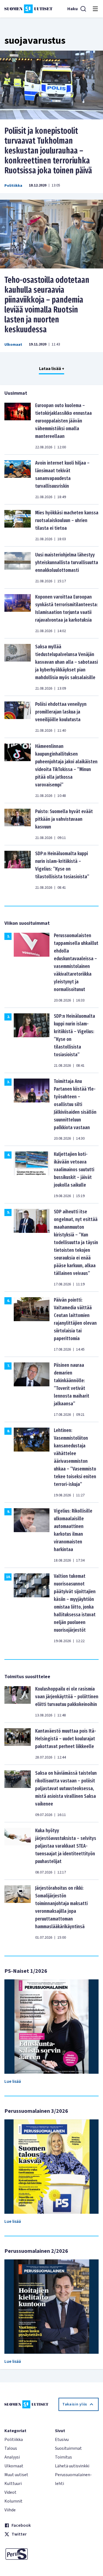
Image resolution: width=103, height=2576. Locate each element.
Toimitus (63, 2457)
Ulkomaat (13, 345)
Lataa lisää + (52, 369)
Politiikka (13, 186)
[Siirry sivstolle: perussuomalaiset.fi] (26, 2554)
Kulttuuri (13, 2484)
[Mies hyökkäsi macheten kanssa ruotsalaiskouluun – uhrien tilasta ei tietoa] (18, 525)
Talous (11, 2448)
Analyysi (12, 2457)
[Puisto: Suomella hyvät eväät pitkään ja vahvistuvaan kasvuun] (18, 824)
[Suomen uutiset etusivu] (28, 9)
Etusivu (62, 2440)
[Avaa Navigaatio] (95, 9)
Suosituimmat (68, 2448)
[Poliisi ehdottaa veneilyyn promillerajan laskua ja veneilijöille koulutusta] (18, 717)
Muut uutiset (16, 2475)
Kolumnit (13, 2501)
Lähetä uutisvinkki (72, 2466)
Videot (10, 2492)
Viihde (10, 2510)
